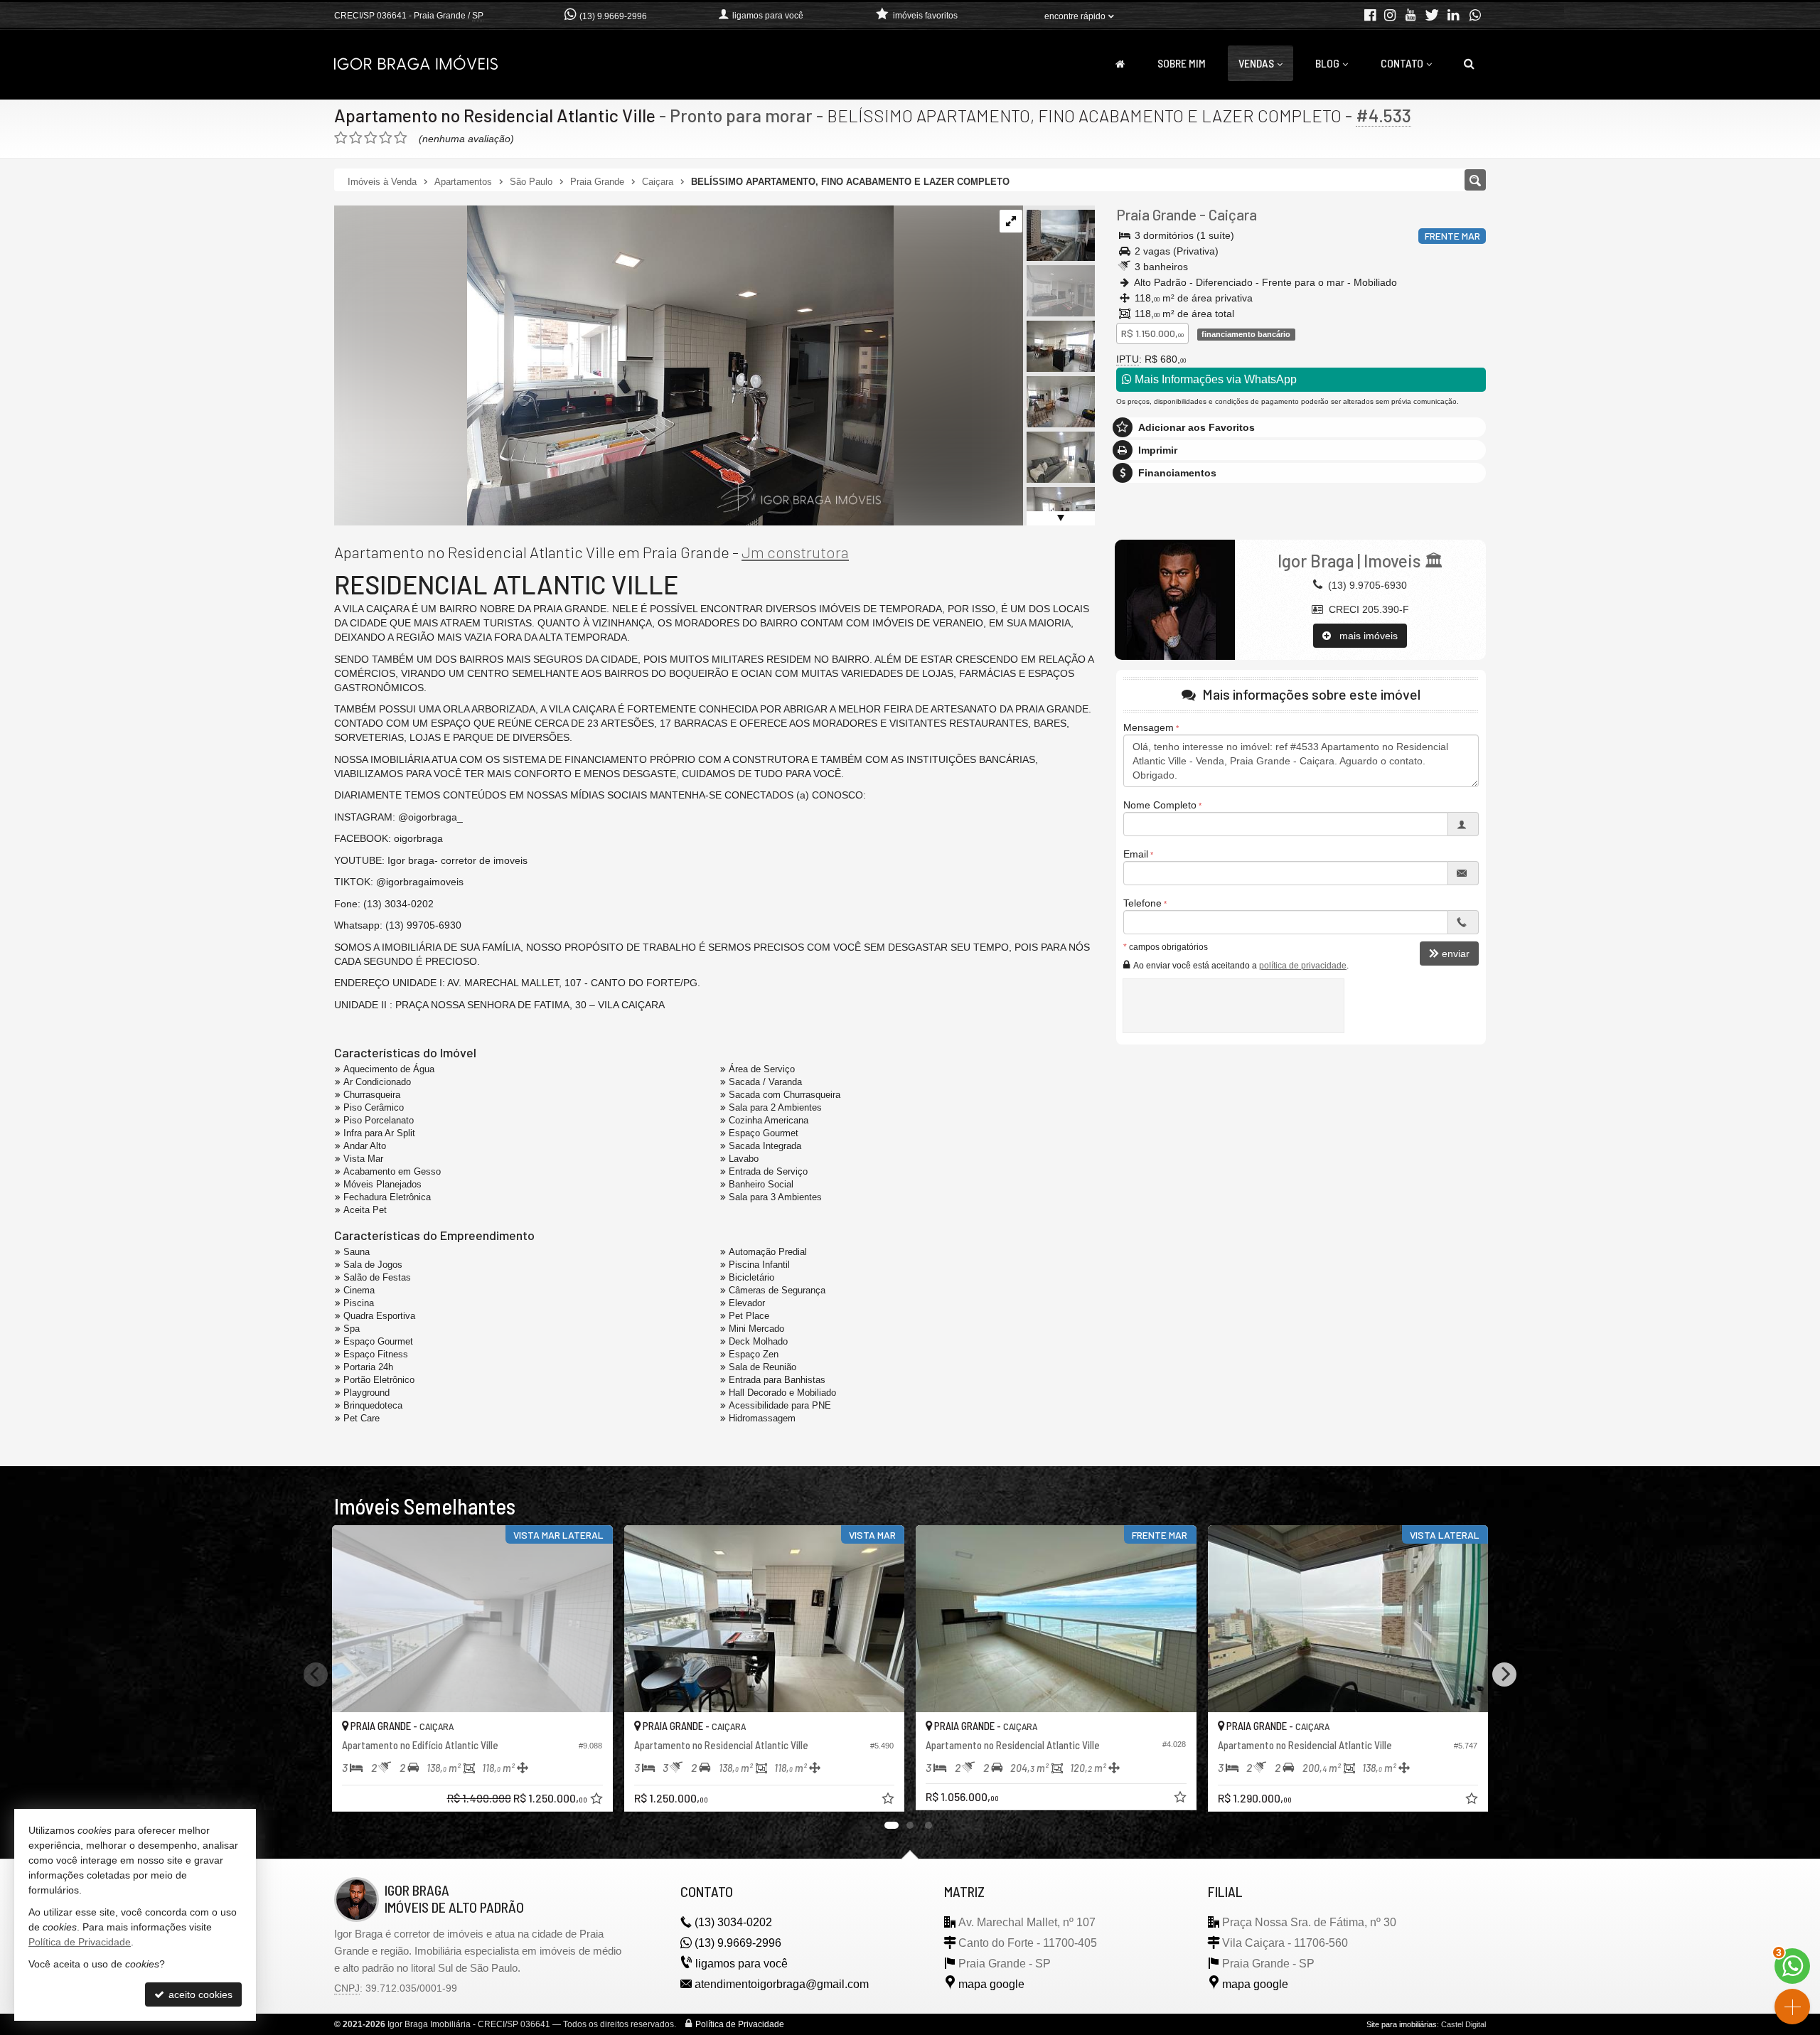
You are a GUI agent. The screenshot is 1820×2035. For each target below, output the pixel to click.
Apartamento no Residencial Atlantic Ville (495, 115)
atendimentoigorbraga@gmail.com (782, 1984)
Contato (1402, 63)
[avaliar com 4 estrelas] (386, 138)
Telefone (1142, 903)
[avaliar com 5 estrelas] (401, 138)
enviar (1456, 954)
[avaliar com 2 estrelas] (356, 138)
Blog (1327, 63)
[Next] (1504, 1675)
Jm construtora (795, 552)
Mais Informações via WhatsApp (1214, 379)
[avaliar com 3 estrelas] (371, 138)
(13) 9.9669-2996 (613, 16)
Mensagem (1149, 727)
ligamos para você (742, 1964)
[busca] (1469, 63)
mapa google (991, 1984)
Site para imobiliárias (1402, 2024)
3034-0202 (733, 1922)
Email (1136, 854)
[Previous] (316, 1675)
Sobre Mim (1182, 63)
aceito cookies (199, 1994)
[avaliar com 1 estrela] (341, 138)
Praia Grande (1156, 214)
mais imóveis (1364, 636)
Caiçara (1233, 214)
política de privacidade (1303, 966)
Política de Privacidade (740, 2024)
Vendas (1256, 63)
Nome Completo (1160, 805)
